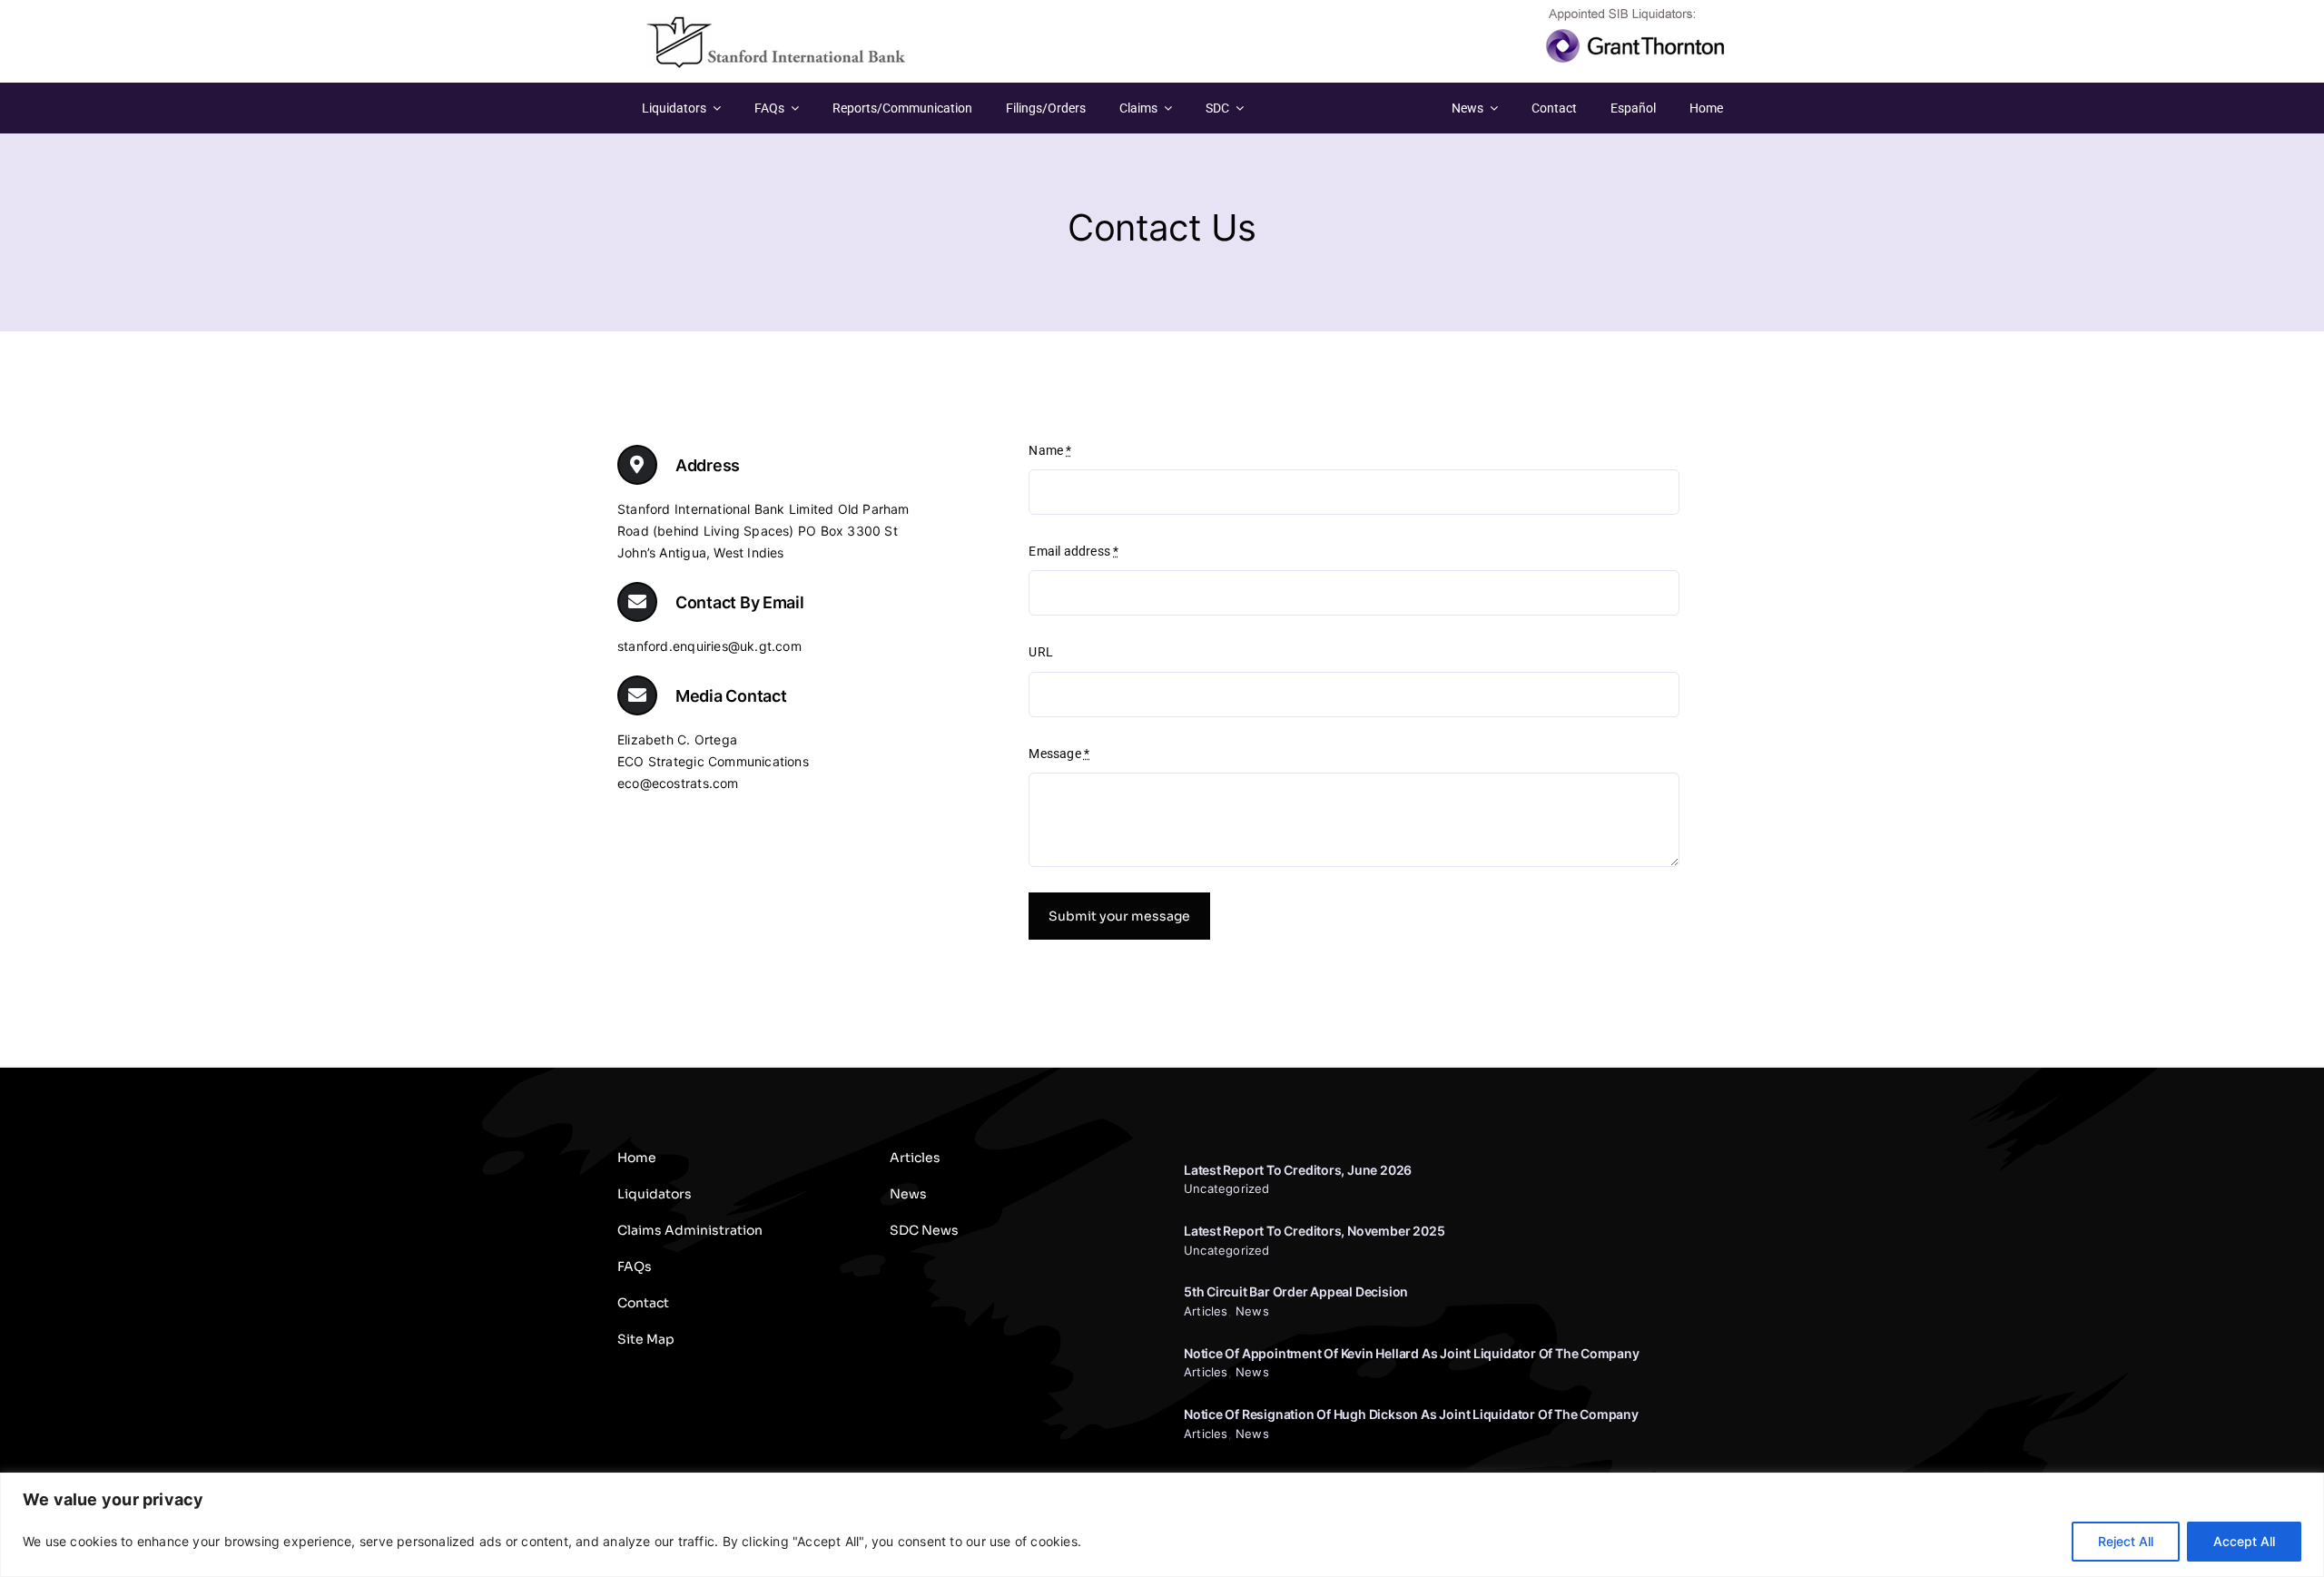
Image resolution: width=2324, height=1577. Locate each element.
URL (1041, 652)
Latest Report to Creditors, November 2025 (1314, 1231)
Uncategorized (1227, 1188)
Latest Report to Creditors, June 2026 (1298, 1170)
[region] (1162, 1525)
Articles (1206, 1311)
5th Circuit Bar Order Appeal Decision (1296, 1291)
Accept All (2244, 1541)
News (1252, 1311)
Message (1059, 754)
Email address (1073, 551)
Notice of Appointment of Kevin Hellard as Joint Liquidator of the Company (1412, 1353)
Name (1050, 450)
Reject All (2126, 1541)
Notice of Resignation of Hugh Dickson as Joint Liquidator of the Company (1411, 1414)
